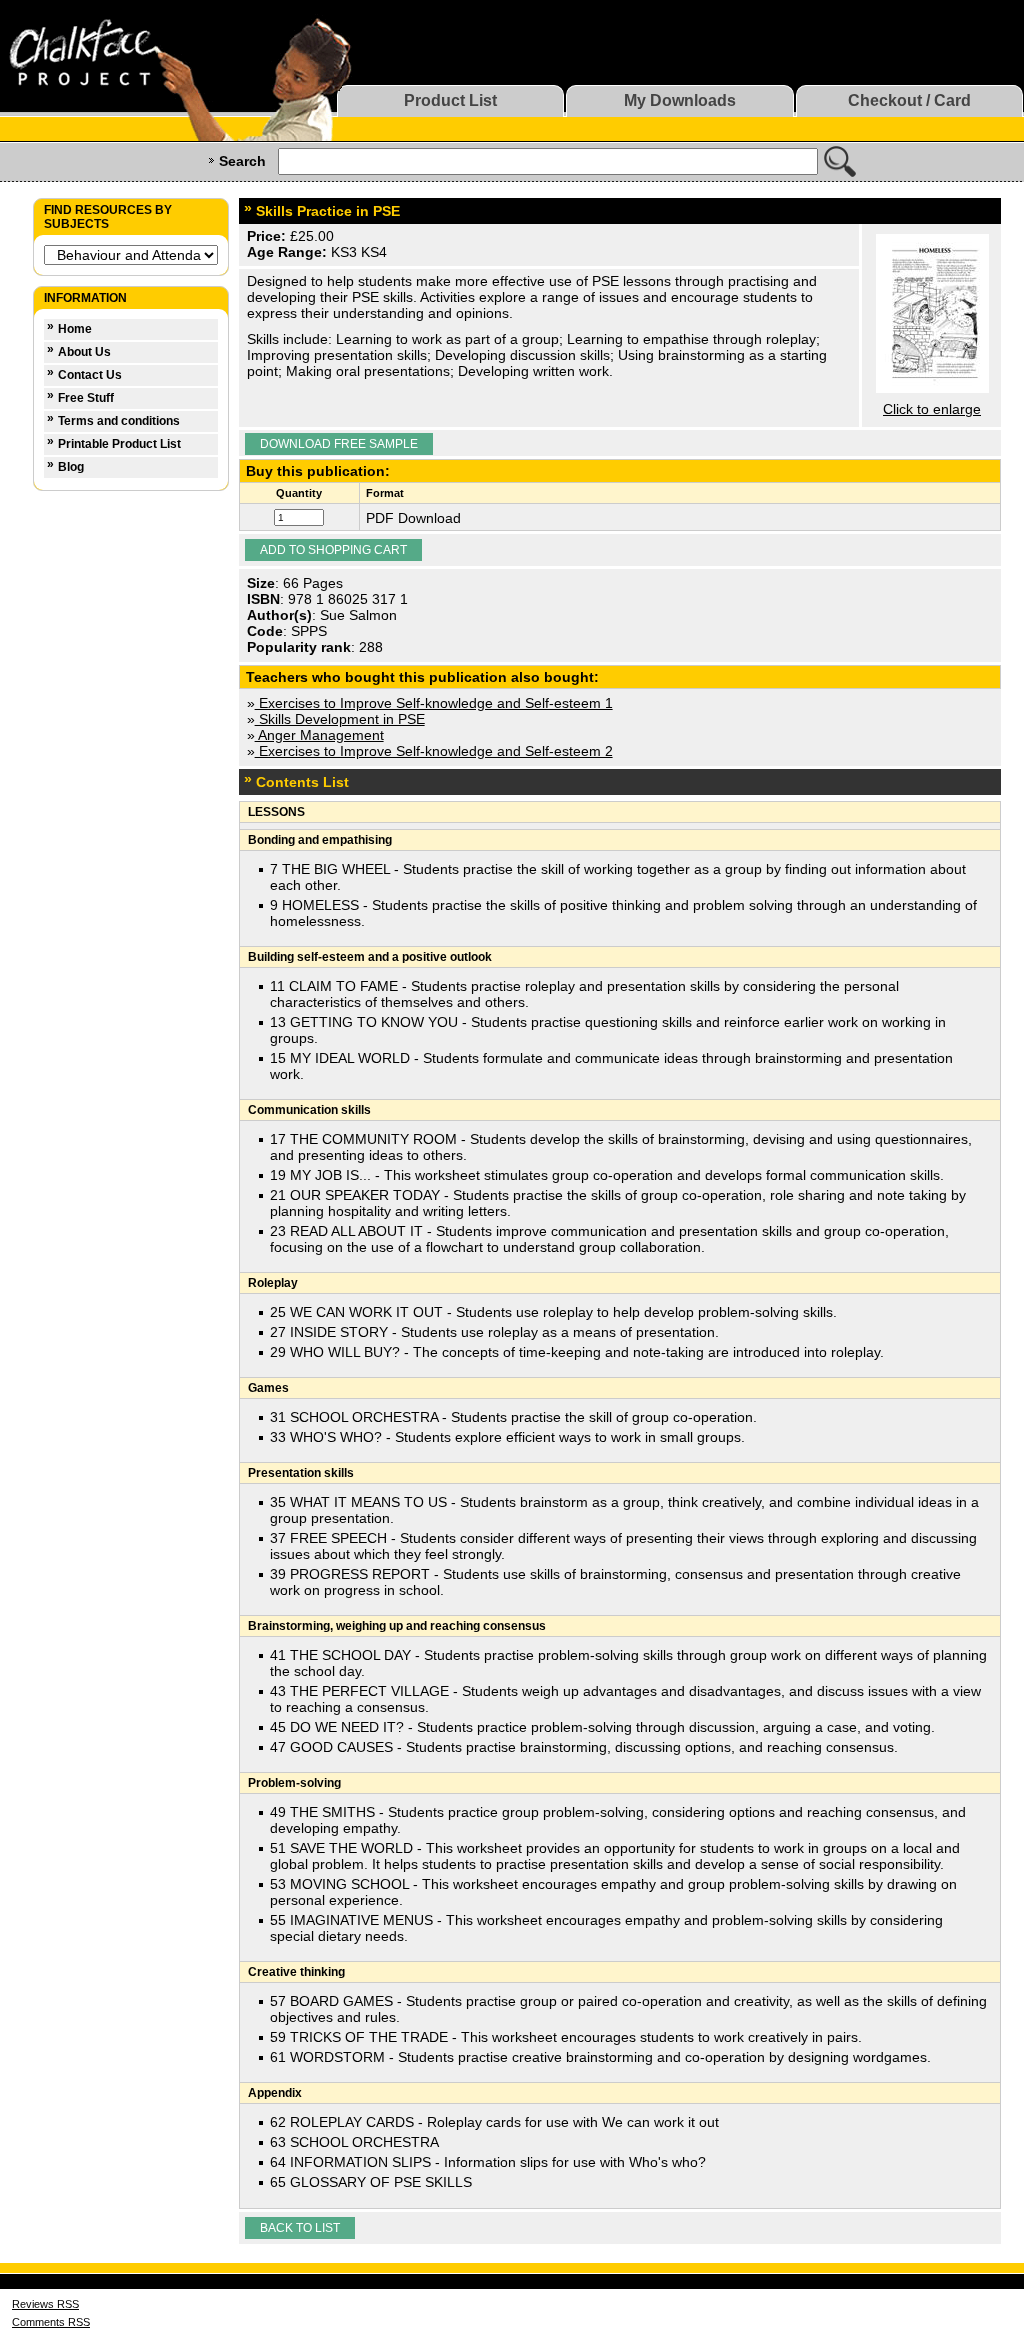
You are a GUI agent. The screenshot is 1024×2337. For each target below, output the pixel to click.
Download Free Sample (339, 444)
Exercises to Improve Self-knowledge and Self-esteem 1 (434, 703)
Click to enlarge (932, 409)
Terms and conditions (119, 421)
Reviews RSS (45, 2304)
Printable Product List (119, 444)
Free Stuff (86, 398)
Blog (71, 467)
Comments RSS (51, 2322)
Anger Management (319, 735)
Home (75, 329)
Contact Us (90, 375)
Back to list (300, 2228)
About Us (84, 352)
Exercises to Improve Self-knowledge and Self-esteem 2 (434, 751)
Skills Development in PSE (340, 719)
